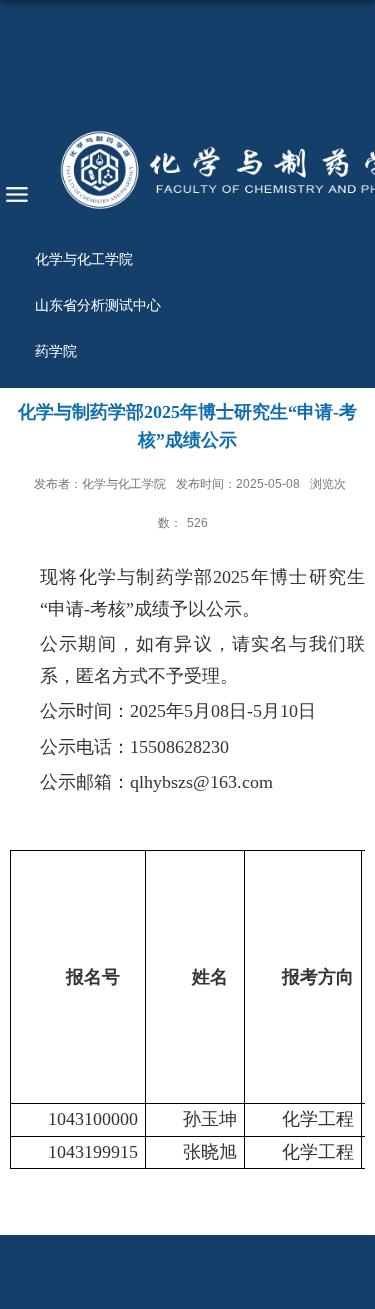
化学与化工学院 (84, 259)
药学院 (56, 351)
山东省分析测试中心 (98, 305)
